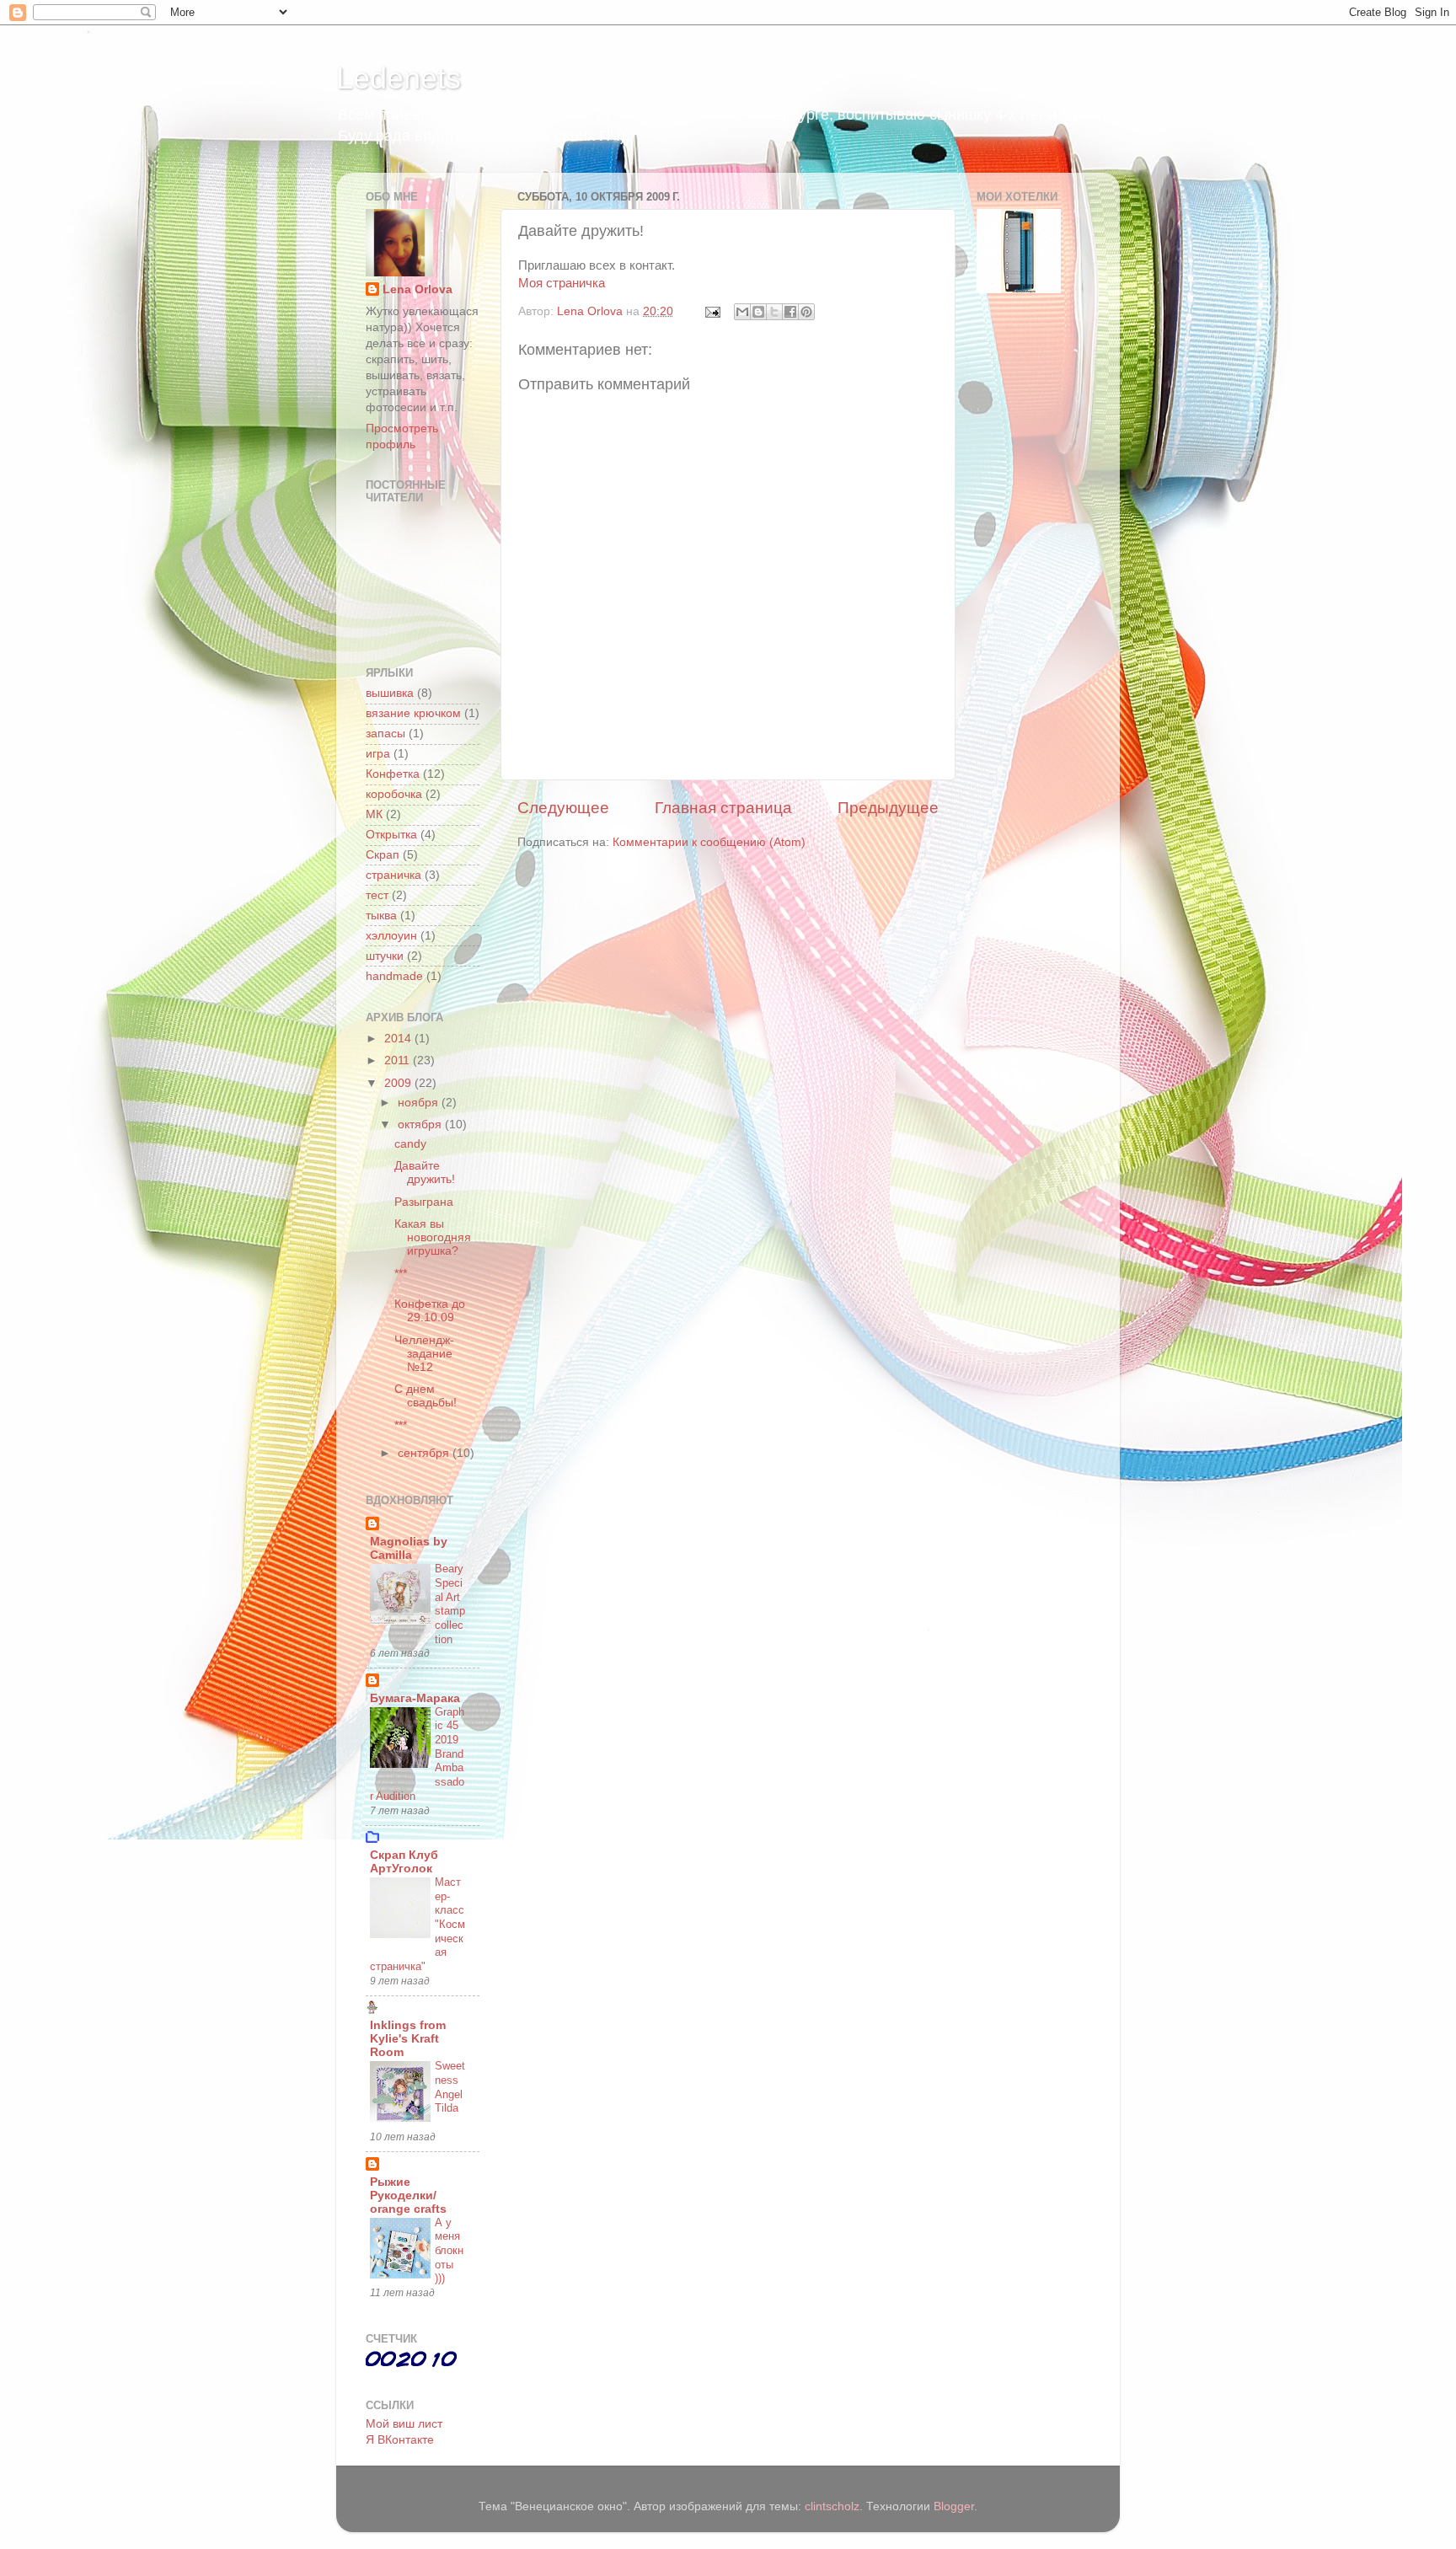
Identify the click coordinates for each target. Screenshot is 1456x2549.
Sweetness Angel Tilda (450, 2087)
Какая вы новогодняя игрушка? (433, 1237)
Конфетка (393, 774)
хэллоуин (391, 936)
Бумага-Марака (415, 1698)
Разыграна (424, 1202)
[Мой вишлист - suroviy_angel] (1019, 289)
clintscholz (832, 2506)
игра (378, 754)
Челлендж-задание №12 (424, 1354)
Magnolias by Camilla (409, 1548)
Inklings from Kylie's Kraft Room (408, 2039)
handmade (394, 976)
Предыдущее (888, 808)
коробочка (394, 794)
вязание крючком (413, 713)
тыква (381, 916)
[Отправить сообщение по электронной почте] (712, 311)
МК (374, 814)
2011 (399, 1060)
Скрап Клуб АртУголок (404, 1862)
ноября (420, 1103)
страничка (393, 875)
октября (421, 1125)
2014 (399, 1039)
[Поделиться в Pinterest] (806, 312)
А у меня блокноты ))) (449, 2251)
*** (401, 1274)
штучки (385, 956)
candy (410, 1144)
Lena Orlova (418, 289)
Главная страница (723, 808)
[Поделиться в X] (774, 312)
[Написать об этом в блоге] (758, 312)
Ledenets (399, 78)
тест (377, 895)
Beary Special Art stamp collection (450, 1604)
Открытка (391, 835)
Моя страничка (562, 283)
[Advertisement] (1029, 376)
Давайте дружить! (425, 1173)
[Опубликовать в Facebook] (790, 312)
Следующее (563, 808)
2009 (399, 1083)
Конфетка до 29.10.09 (430, 1311)
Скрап (383, 855)
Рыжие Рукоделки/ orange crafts (408, 2196)
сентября (425, 1453)
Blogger (954, 2506)
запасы (385, 734)
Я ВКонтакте (400, 2440)
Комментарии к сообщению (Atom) (709, 842)
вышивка (390, 693)
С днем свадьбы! (426, 1396)
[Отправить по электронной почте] (742, 312)
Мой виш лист (404, 2424)
